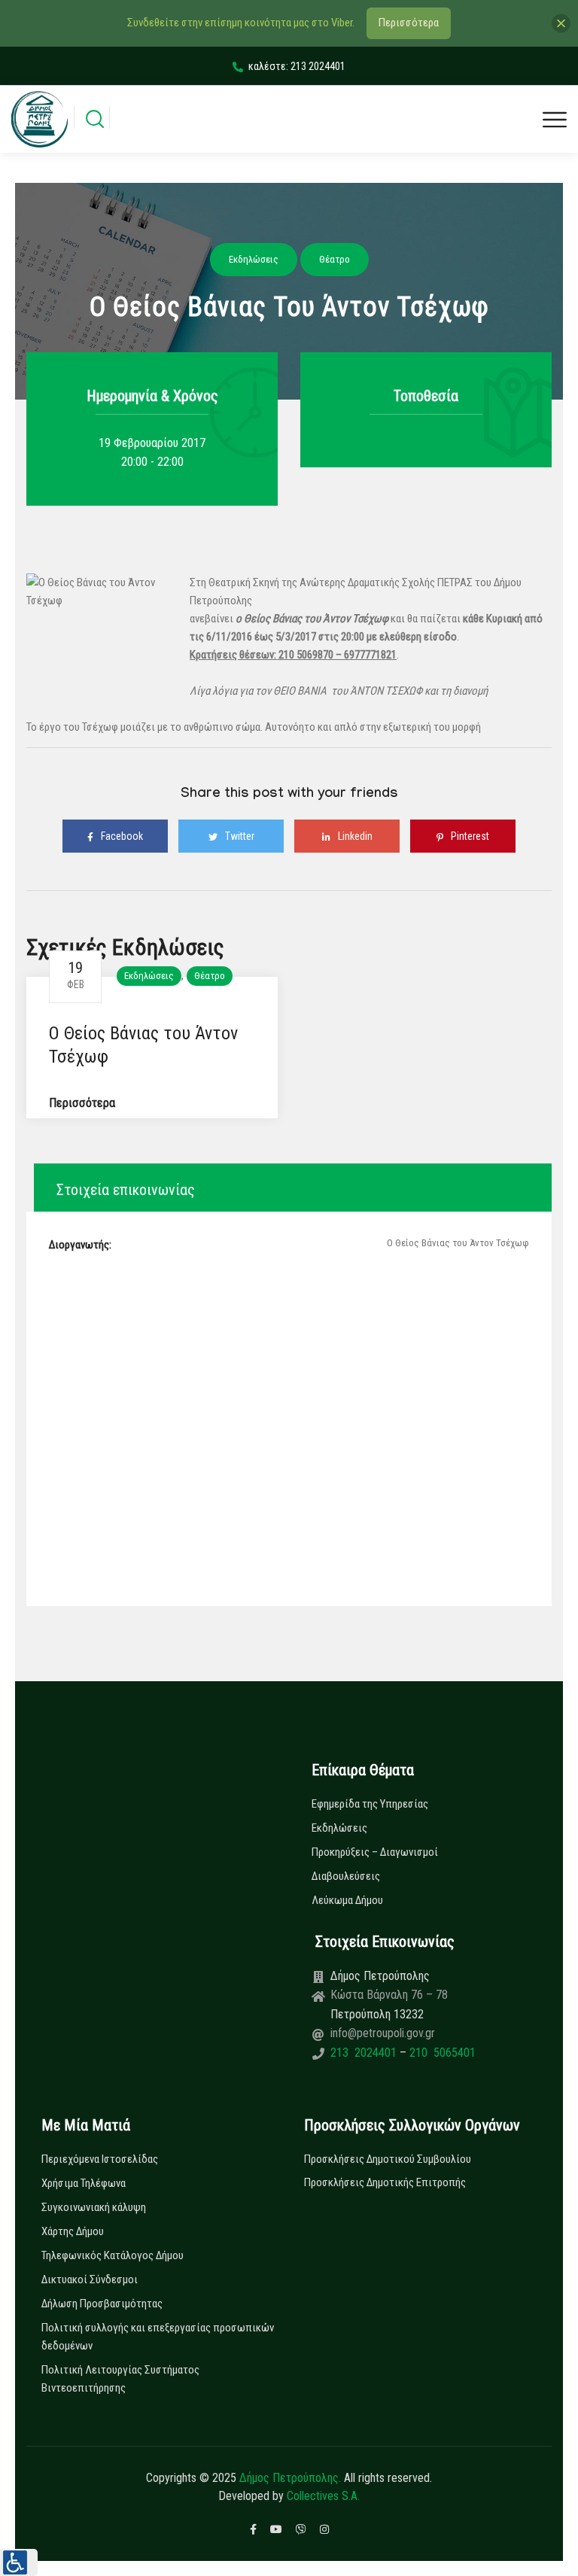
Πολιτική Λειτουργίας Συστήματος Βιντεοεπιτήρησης (120, 2379)
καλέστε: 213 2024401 (297, 66)
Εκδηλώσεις (149, 976)
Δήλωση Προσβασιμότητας (102, 2304)
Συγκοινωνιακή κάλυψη (94, 2207)
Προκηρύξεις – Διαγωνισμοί (375, 1852)
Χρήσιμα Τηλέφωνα (84, 2183)
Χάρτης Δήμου (73, 2231)
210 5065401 (441, 2053)
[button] (19, 2562)
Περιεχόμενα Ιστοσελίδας (100, 2159)
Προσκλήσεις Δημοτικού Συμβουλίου (388, 2159)
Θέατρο (210, 976)
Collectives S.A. (323, 2496)
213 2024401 (365, 2053)
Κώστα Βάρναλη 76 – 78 (389, 1995)
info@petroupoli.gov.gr (383, 2033)
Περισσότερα (82, 1103)
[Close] (561, 23)
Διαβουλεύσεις (346, 1876)
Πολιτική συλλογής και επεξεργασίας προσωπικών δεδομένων (158, 2337)
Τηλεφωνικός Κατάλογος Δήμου (113, 2255)
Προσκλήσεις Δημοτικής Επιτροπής (385, 2182)
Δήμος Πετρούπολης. (290, 2478)
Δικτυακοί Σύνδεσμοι (90, 2279)
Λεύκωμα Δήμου (347, 1900)
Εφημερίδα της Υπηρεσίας (370, 1804)
